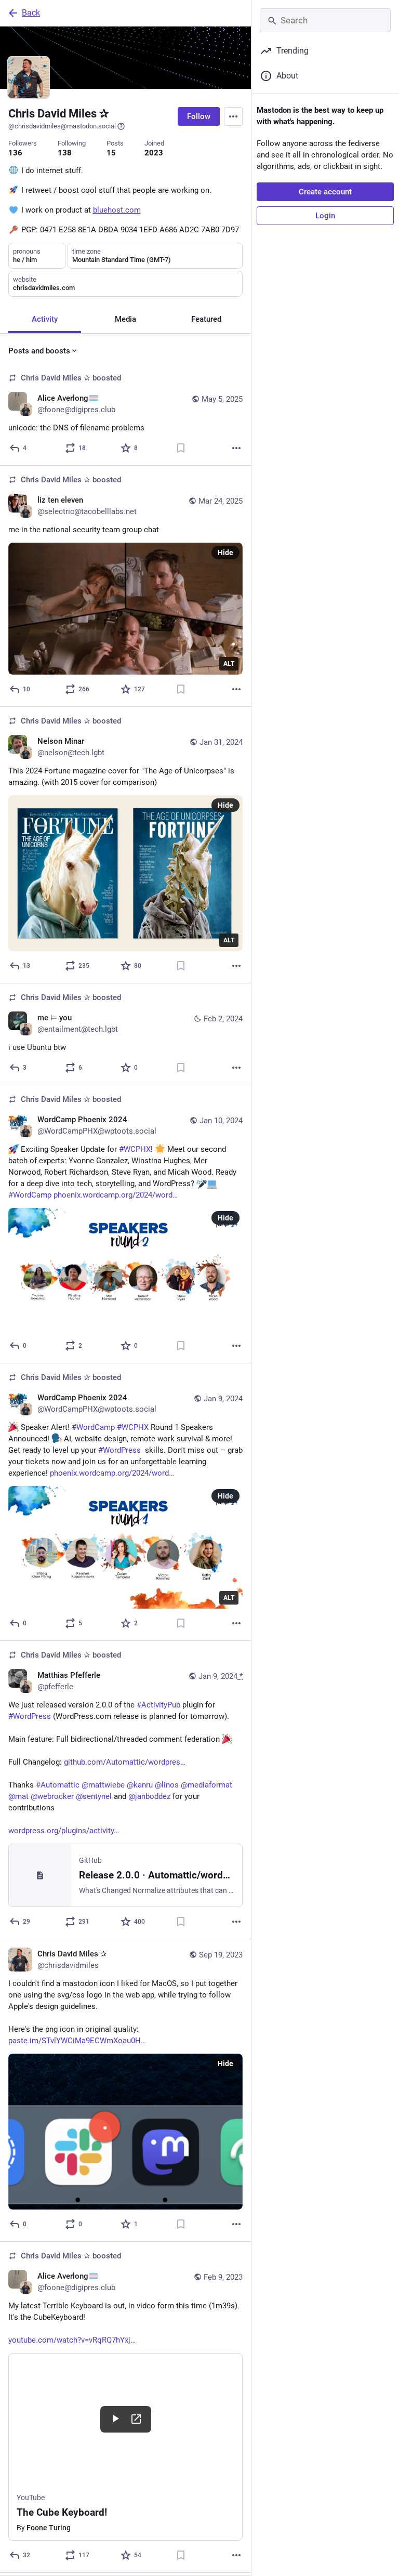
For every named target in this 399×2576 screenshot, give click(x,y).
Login (325, 216)
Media (125, 319)
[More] (236, 448)
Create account (325, 192)
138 (65, 153)
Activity (45, 319)
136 (15, 153)
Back (31, 13)
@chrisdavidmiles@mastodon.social (62, 126)
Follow (199, 116)
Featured (206, 319)
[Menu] (233, 116)
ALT (229, 664)
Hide (225, 553)
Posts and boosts (39, 351)
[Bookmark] (181, 448)
